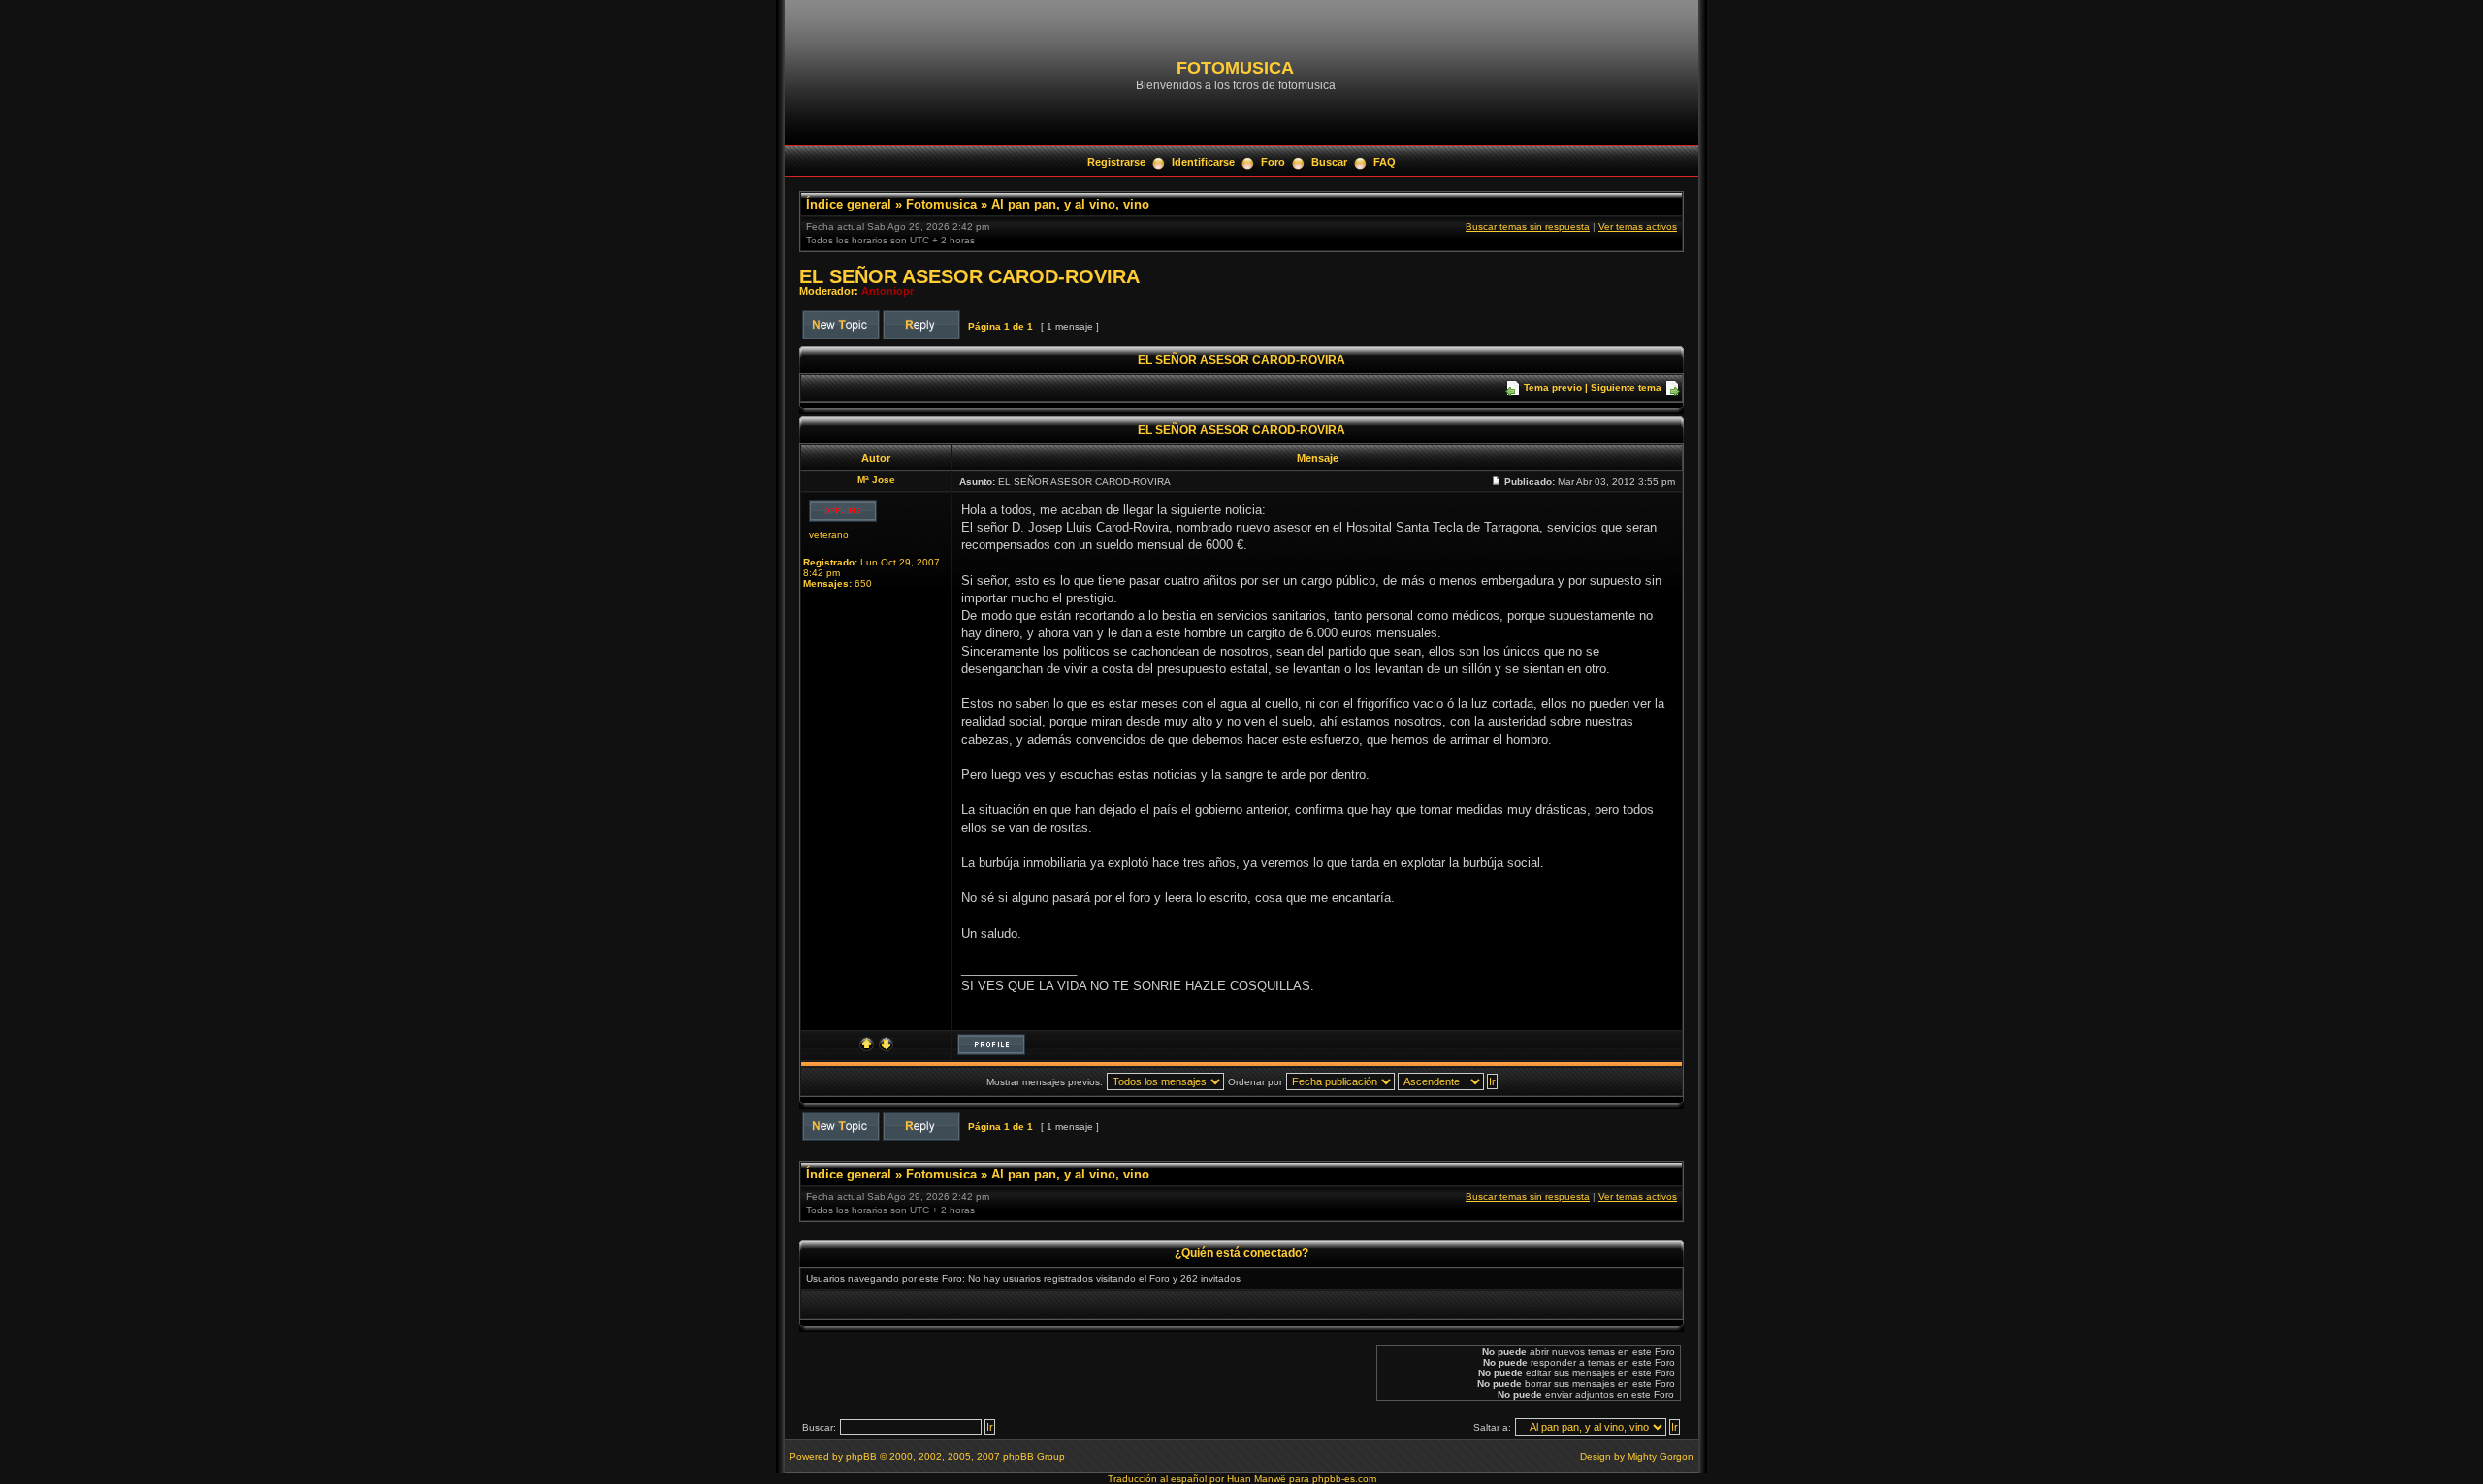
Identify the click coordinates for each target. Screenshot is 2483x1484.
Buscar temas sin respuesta (1528, 226)
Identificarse (1203, 162)
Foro (1273, 162)
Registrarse (1116, 162)
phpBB (861, 1456)
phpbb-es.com (1344, 1479)
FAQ (1385, 162)
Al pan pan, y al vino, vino (1070, 204)
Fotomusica (941, 204)
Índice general (849, 204)
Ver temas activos (1638, 226)
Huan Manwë (1257, 1479)
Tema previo (1553, 387)
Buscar (1329, 162)
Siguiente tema (1626, 387)
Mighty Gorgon (1661, 1456)
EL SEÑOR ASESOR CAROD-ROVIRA (969, 276)
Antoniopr (887, 291)
